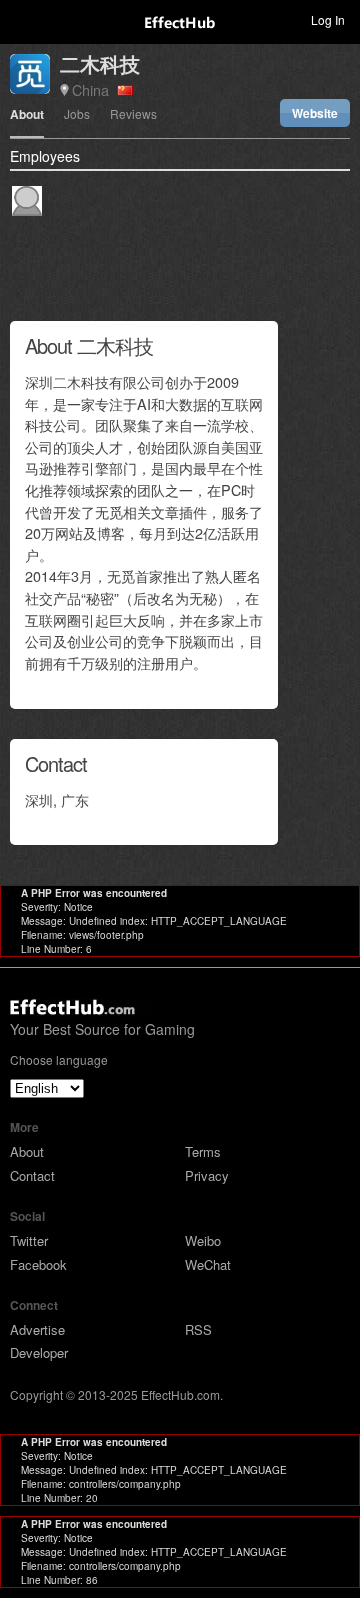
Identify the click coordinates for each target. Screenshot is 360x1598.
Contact (32, 1175)
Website (315, 113)
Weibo (203, 1240)
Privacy (207, 1175)
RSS (198, 1329)
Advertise (37, 1329)
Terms (203, 1151)
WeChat (208, 1264)
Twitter (29, 1240)
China (94, 89)
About (27, 115)
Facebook (38, 1264)
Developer (39, 1352)
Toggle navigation (24, 19)
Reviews (133, 115)
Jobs (77, 115)
